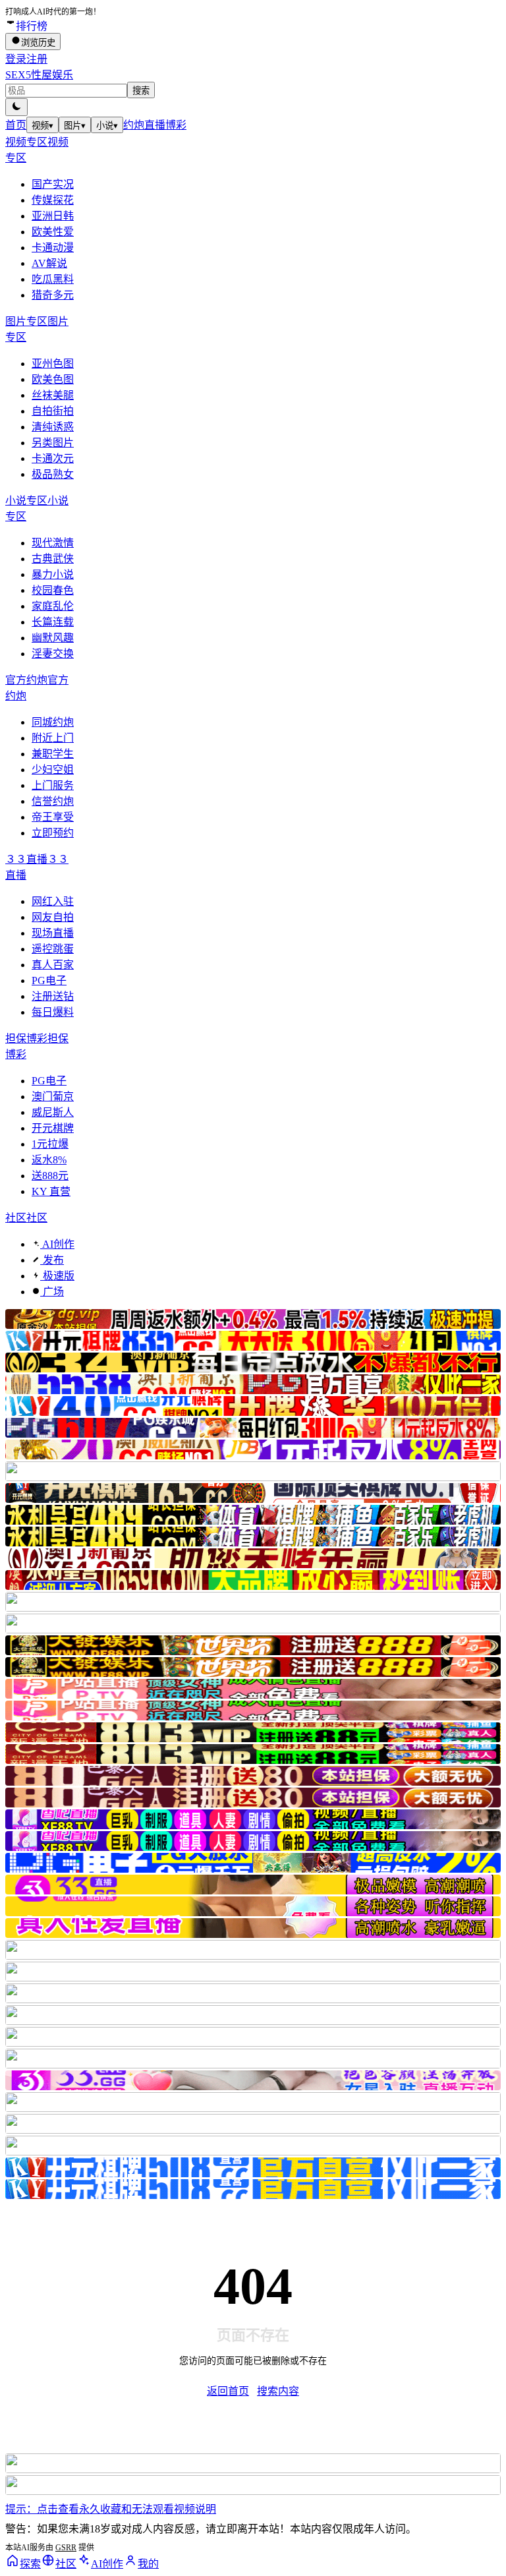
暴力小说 (53, 574)
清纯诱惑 (53, 427)
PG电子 (49, 981)
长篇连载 (53, 622)
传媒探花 (53, 200)
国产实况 (53, 184)
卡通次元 (53, 458)
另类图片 (53, 443)
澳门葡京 (53, 1097)
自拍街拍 (53, 411)
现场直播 (53, 933)
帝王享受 (53, 817)
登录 (16, 59)
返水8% (49, 1160)
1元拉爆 (50, 1144)
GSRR (66, 2548)
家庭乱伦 (53, 606)
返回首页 (228, 2391)
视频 (42, 126)
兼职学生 (53, 754)
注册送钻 (53, 996)
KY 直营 (51, 1191)
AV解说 (49, 263)
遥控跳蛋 (53, 949)
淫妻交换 (53, 654)
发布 (52, 1260)
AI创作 (57, 1244)
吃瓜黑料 (53, 279)
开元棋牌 (53, 1128)
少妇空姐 (53, 770)
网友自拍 (53, 917)
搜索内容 (278, 2391)
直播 (155, 125)
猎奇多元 (53, 295)
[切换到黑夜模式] (16, 107)
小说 (107, 126)
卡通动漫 (53, 248)
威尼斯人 (53, 1112)
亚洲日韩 (53, 216)
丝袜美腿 (53, 395)
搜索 (141, 91)
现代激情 (53, 543)
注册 (37, 59)
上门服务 (53, 785)
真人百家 (53, 965)
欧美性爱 (53, 232)
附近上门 (53, 738)
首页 (16, 125)
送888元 (50, 1176)
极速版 (57, 1276)
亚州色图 (53, 364)
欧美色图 (53, 379)
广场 (52, 1292)
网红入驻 (53, 901)
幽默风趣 (53, 638)
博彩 (176, 125)
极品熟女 (53, 474)
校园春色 (53, 590)
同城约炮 (53, 722)
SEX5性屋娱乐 (39, 75)
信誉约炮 (53, 801)
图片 (75, 126)
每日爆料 (53, 1012)
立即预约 (53, 833)
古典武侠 (53, 559)
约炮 (134, 125)
